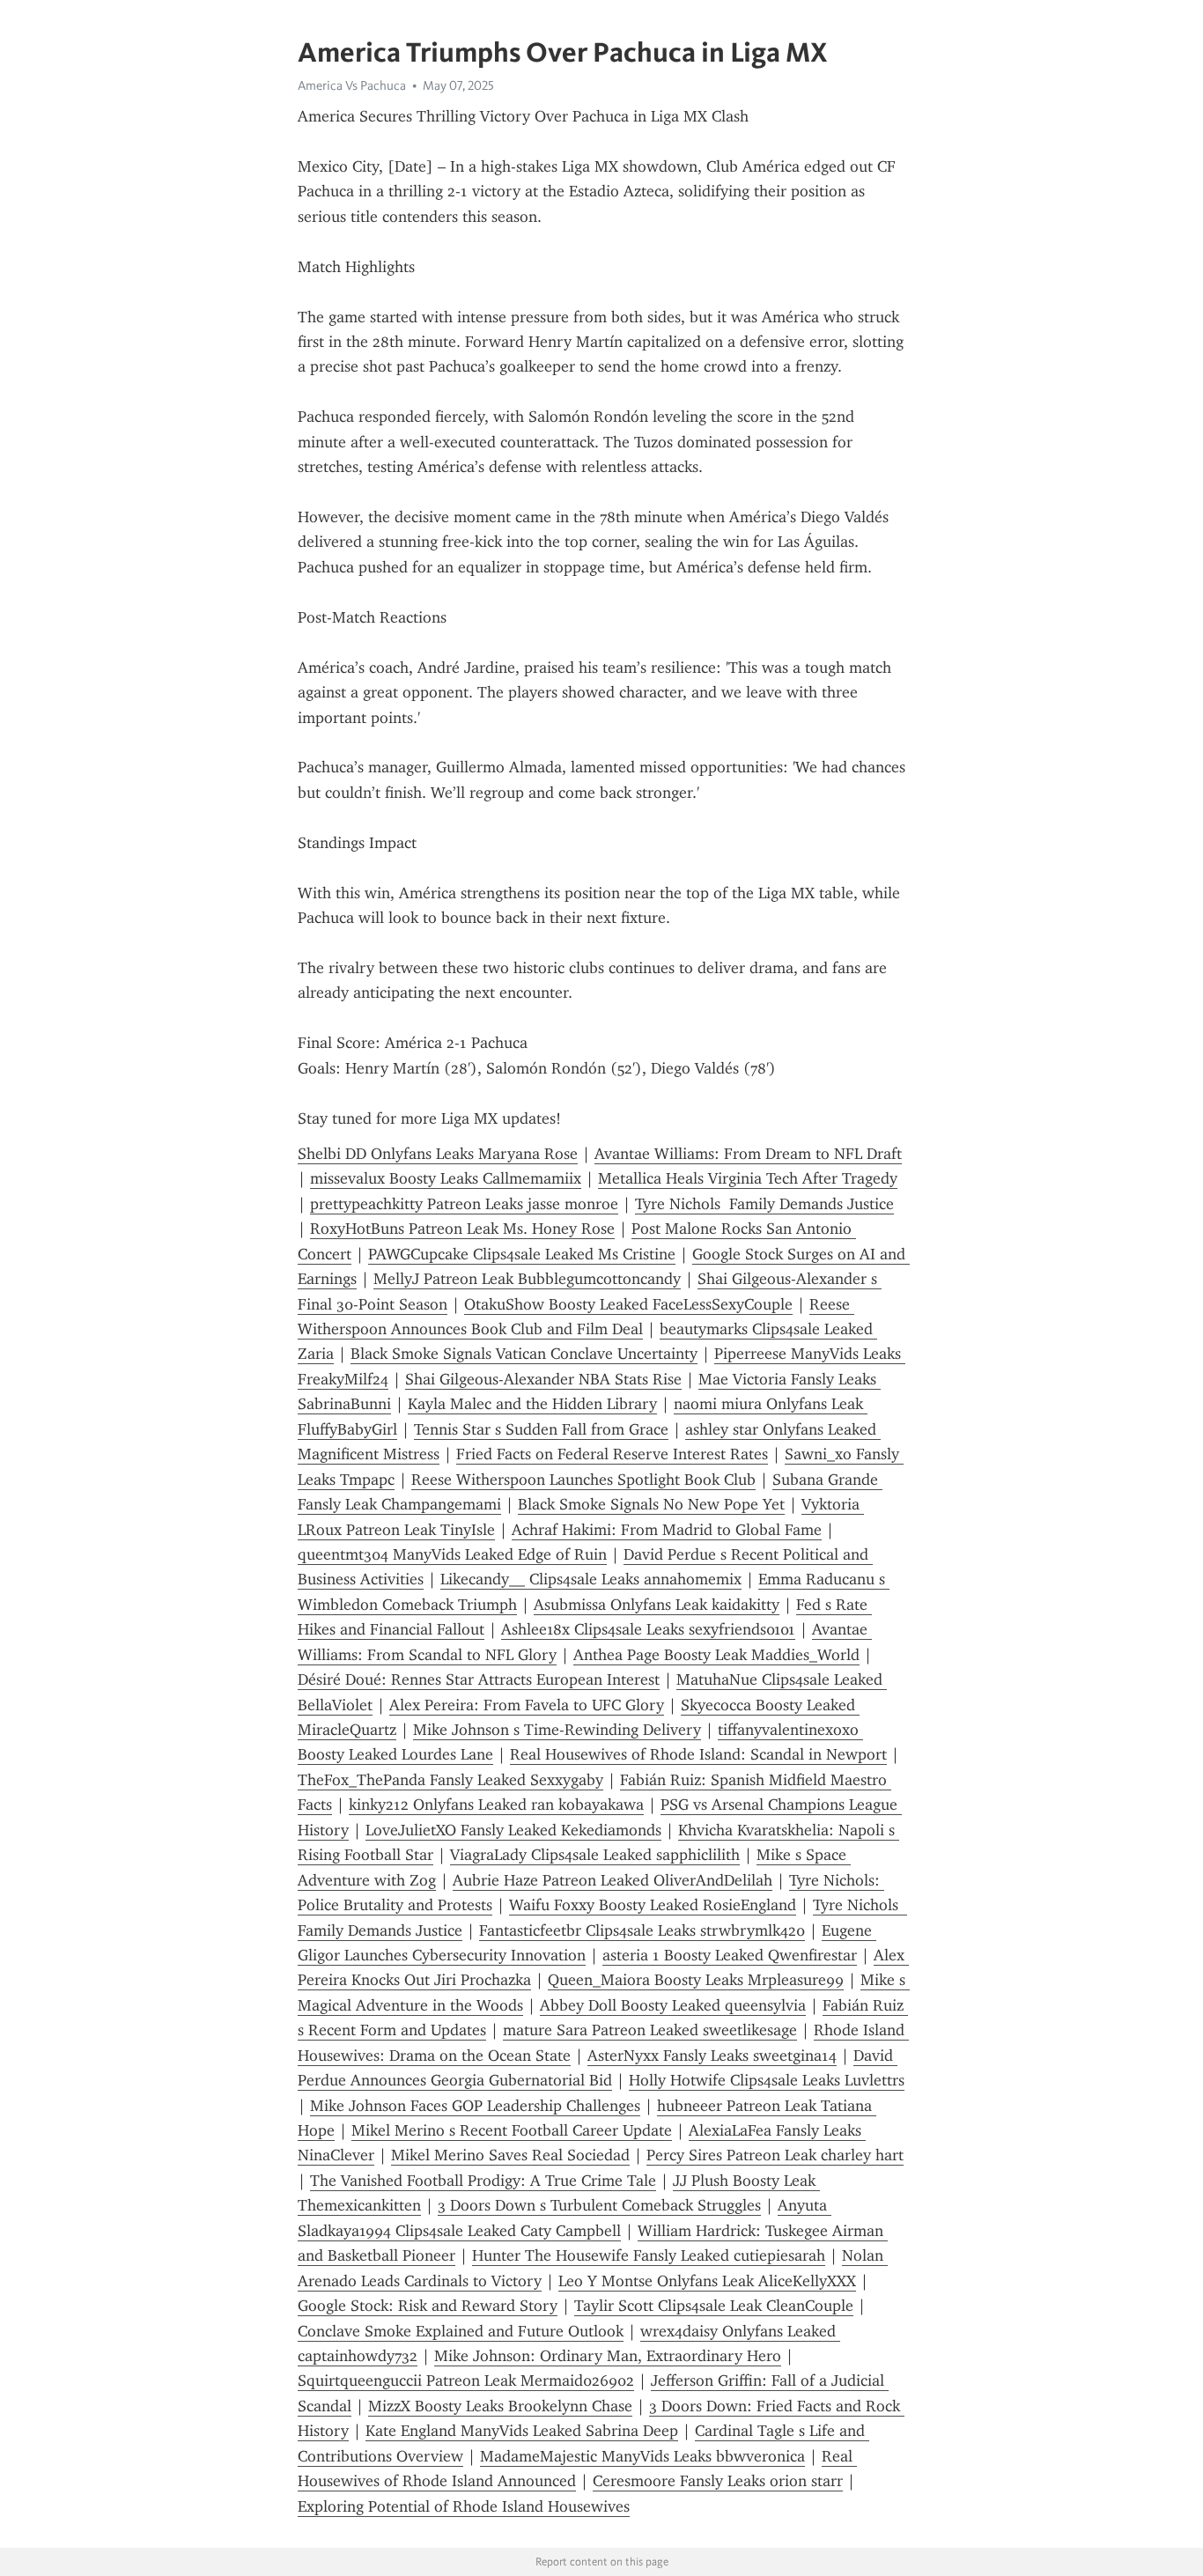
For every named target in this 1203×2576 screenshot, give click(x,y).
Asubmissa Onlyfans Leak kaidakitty (657, 1605)
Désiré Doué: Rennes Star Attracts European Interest (479, 1679)
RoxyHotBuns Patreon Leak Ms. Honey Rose (462, 1229)
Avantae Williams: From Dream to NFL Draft (748, 1154)
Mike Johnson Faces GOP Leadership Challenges (475, 2106)
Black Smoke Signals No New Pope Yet (651, 1504)
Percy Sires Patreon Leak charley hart (775, 2155)
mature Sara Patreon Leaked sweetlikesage (650, 2030)
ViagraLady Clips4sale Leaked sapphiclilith (595, 1855)
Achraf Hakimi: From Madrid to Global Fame (667, 1530)
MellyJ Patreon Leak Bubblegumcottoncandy (527, 1279)
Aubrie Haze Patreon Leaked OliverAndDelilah (613, 1880)
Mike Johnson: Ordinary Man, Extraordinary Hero (608, 2356)
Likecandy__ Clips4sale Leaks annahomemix (591, 1579)
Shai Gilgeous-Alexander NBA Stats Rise (543, 1379)
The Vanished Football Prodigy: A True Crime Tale (483, 2181)
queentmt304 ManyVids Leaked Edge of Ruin (452, 1554)
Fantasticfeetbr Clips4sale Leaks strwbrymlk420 (642, 1930)
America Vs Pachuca (352, 85)
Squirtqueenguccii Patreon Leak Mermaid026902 (466, 2380)
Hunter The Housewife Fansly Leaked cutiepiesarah (649, 2255)
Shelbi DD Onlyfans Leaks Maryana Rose (438, 1154)
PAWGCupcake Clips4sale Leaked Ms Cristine (522, 1254)
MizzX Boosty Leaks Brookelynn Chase (500, 2406)
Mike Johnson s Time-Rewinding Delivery (557, 1730)
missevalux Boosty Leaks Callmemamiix (446, 1178)
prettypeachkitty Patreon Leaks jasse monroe (464, 1204)
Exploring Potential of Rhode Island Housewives (464, 2506)
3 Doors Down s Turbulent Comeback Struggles (599, 2205)
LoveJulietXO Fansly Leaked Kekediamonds (513, 1830)
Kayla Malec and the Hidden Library (532, 1404)
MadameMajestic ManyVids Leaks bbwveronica (642, 2456)
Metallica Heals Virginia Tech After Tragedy (748, 1178)
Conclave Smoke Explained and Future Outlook (461, 2331)
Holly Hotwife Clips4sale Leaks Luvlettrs (767, 2080)
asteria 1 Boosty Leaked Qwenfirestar (730, 1955)
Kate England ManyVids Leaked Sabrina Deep (522, 2431)
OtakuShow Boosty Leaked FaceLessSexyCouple (628, 1304)
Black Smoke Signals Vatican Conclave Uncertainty (524, 1354)
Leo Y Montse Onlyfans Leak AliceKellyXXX (707, 2281)
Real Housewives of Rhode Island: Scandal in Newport (698, 1754)
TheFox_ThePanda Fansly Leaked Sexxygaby (450, 1780)
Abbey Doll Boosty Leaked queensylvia (673, 2005)
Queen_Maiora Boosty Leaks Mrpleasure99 (696, 1980)
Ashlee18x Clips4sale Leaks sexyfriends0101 (648, 1629)
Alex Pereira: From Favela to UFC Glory (527, 1705)
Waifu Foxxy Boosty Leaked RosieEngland (653, 1905)
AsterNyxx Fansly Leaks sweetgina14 (712, 2056)
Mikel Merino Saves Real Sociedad (510, 2155)
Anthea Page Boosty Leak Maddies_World (716, 1655)
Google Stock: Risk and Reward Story (428, 2306)
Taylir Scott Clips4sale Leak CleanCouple (714, 2306)
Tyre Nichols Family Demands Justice (764, 1204)
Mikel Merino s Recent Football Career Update (512, 2130)
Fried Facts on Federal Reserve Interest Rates (612, 1454)
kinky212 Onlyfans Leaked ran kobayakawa (496, 1805)
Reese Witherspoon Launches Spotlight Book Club (583, 1480)
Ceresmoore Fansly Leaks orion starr (718, 2481)
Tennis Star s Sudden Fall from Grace (541, 1429)
